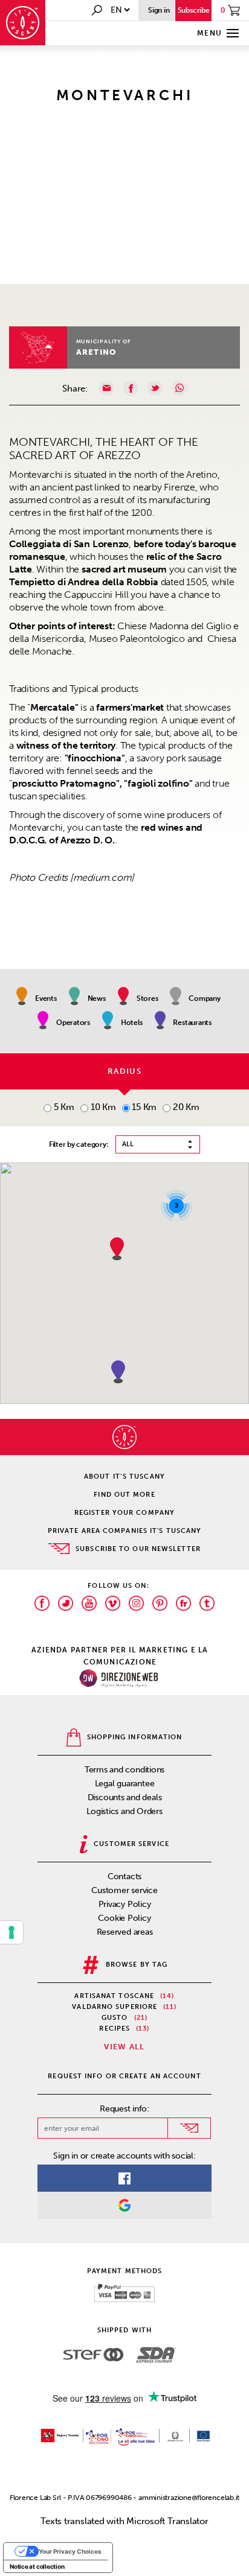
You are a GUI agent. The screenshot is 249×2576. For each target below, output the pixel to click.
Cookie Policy (124, 1918)
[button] (118, 1372)
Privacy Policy (125, 1904)
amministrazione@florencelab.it (189, 2498)
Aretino (97, 352)
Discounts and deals (125, 1797)
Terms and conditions (125, 1770)
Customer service (124, 1890)
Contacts (124, 1876)
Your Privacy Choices (70, 2551)
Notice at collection (37, 2566)
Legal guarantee (125, 1784)
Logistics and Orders (124, 1811)
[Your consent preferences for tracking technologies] (11, 1932)
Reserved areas (125, 1932)
